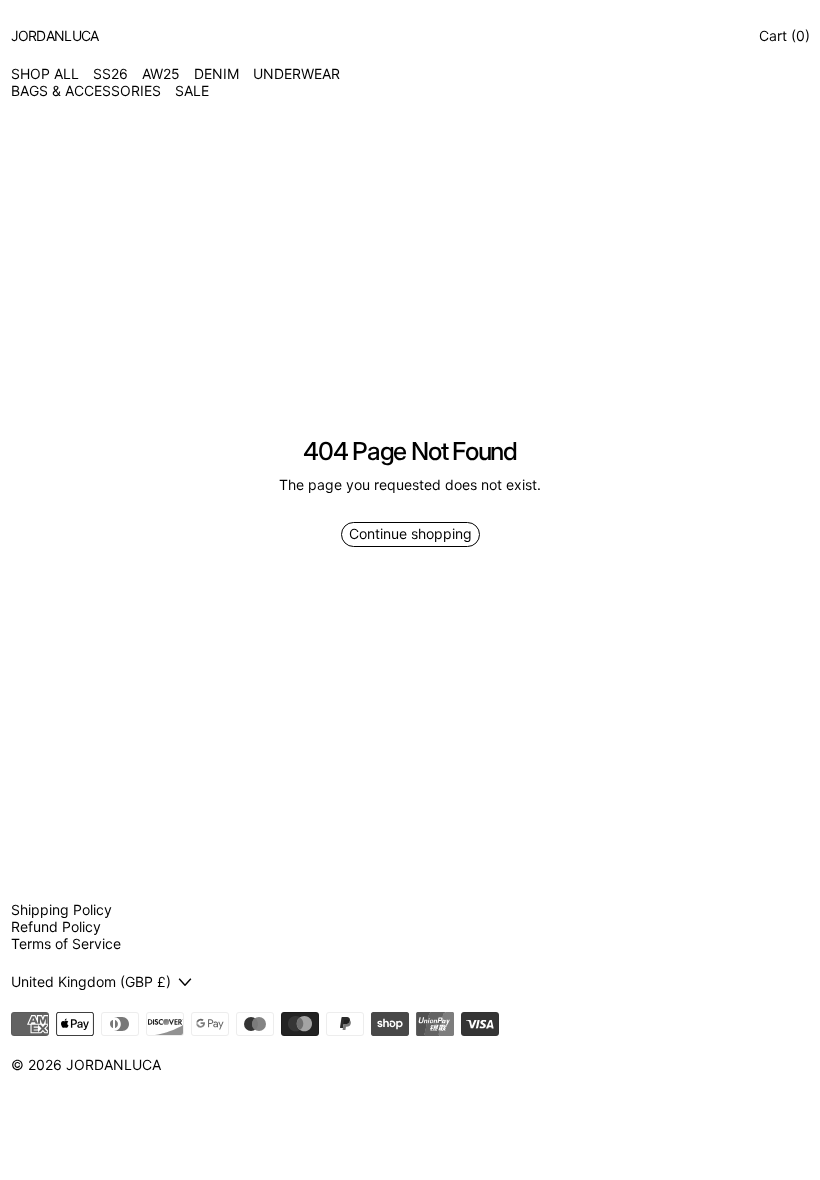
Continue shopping (410, 533)
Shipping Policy (61, 909)
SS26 (110, 74)
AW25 (161, 74)
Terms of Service (66, 943)
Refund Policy (56, 926)
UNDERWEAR (296, 74)
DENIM (216, 74)
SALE (192, 91)
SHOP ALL (45, 74)
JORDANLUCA (113, 1064)
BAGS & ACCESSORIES (86, 91)
